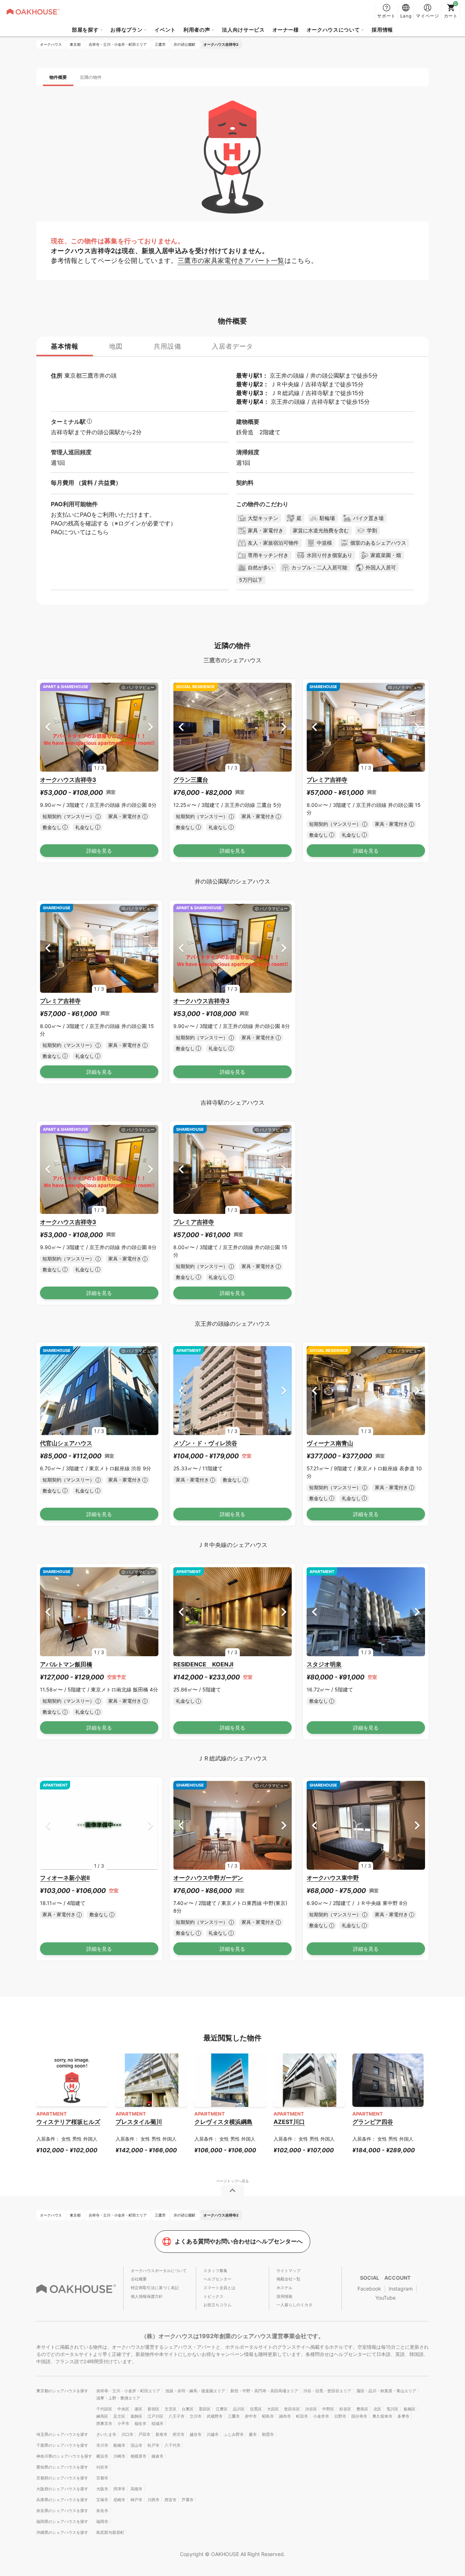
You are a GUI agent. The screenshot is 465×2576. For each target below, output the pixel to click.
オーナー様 (286, 30)
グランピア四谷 (373, 2122)
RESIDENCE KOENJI (203, 1664)
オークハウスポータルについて (159, 2271)
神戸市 (136, 2500)
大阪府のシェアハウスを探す (62, 2489)
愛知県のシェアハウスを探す (62, 2467)
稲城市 (157, 2423)
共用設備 (167, 346)
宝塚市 (102, 2500)
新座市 (161, 2434)
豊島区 (362, 2409)
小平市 (123, 2423)
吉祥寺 (60, 432)
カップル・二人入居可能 (319, 567)
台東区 (188, 2409)
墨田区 (205, 2409)
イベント (165, 30)
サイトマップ (288, 2271)
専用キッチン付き (268, 555)
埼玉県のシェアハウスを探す (62, 2434)
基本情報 (65, 346)
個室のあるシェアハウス (378, 543)
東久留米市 (382, 2416)
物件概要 (58, 77)
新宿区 (153, 2409)
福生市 (140, 2423)
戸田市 (144, 2434)
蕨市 (253, 2434)
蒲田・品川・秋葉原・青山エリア (386, 2391)
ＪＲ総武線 (285, 393)
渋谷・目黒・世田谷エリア (327, 2391)
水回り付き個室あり (329, 555)
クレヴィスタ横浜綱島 (223, 2122)
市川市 (102, 2445)
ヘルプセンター (217, 2279)
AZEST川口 (289, 2122)
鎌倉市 (157, 2456)
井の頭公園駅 (328, 375)
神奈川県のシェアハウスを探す (64, 2456)
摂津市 (119, 2489)
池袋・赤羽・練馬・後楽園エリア (195, 2391)
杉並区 (345, 2409)
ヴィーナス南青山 (330, 1443)
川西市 (153, 2500)
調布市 (285, 2416)
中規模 (324, 543)
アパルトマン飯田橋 (66, 1664)
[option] (99, 727)
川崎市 (119, 2456)
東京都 (73, 375)
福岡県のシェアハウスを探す (62, 2522)
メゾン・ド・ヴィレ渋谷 (205, 1443)
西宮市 (171, 2500)
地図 (116, 346)
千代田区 (104, 2409)
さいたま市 (106, 2434)
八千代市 (173, 2445)
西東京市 (104, 2423)
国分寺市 (359, 2416)
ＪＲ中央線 (285, 384)
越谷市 (196, 2434)
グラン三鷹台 (191, 780)
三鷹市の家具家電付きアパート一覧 (231, 261)
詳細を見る (99, 851)
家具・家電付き (266, 530)
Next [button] (151, 727)
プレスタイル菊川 (139, 2122)
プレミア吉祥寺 (327, 780)
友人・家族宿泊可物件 (273, 543)
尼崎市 (119, 2500)
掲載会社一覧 (288, 2279)
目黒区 (256, 2409)
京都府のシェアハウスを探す (62, 2478)
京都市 (102, 2478)
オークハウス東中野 (333, 1878)
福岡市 (102, 2522)
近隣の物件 (91, 77)
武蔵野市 (215, 2416)
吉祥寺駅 (317, 384)
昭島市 (268, 2416)
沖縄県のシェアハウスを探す (62, 2532)
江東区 (222, 2409)
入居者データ (232, 346)
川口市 (127, 2434)
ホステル (284, 2288)
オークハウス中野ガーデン (208, 1878)
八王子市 (177, 2416)
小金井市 (321, 2416)
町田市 (302, 2416)
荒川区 (393, 2409)
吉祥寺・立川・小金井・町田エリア (128, 2391)
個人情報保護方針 (147, 2296)
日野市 (340, 2416)
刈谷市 (102, 2467)
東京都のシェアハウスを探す (62, 2391)
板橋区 (410, 2409)
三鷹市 (90, 375)
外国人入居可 (381, 567)
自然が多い (260, 567)
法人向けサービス (243, 30)
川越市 (213, 2434)
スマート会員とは (219, 2288)
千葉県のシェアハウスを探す (62, 2445)
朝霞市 (268, 2434)
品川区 (239, 2409)
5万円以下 (251, 580)
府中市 (251, 2416)
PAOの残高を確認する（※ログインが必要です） (114, 523)
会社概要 (139, 2279)
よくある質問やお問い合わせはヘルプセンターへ (239, 2241)
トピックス (213, 2296)
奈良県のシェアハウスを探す (62, 2511)
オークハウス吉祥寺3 (68, 780)
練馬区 (102, 2416)
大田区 (273, 2409)
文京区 (171, 2409)
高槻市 (136, 2489)
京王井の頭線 (287, 375)
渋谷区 (311, 2409)
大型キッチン (263, 518)
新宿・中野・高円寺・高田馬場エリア (264, 2391)
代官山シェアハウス (66, 1443)
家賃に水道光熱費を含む (321, 530)
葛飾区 (136, 2416)
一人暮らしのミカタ (294, 2305)
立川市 (196, 2416)
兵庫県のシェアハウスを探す (62, 2500)
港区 (138, 2409)
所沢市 (179, 2434)
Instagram (401, 2289)
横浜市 (102, 2456)
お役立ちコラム (217, 2305)
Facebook (369, 2289)
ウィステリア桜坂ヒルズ (68, 2122)
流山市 (136, 2445)
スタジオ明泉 (324, 1664)
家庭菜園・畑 (386, 555)
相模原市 (138, 2456)
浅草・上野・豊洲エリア (118, 2398)
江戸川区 (155, 2416)
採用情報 (382, 30)
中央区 (123, 2409)
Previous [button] (48, 727)
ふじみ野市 (234, 2434)
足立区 (119, 2416)
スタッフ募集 (215, 2271)
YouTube (385, 2298)
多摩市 (403, 2416)
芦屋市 (188, 2500)
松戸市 (153, 2445)
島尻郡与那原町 (110, 2532)
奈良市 (102, 2511)
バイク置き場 (368, 518)
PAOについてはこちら (80, 532)
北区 (377, 2409)
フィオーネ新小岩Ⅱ (65, 1878)
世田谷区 (292, 2409)
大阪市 (102, 2489)
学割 (372, 530)
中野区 (328, 2409)
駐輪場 (327, 518)
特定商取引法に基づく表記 (155, 2288)
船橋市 (119, 2445)
